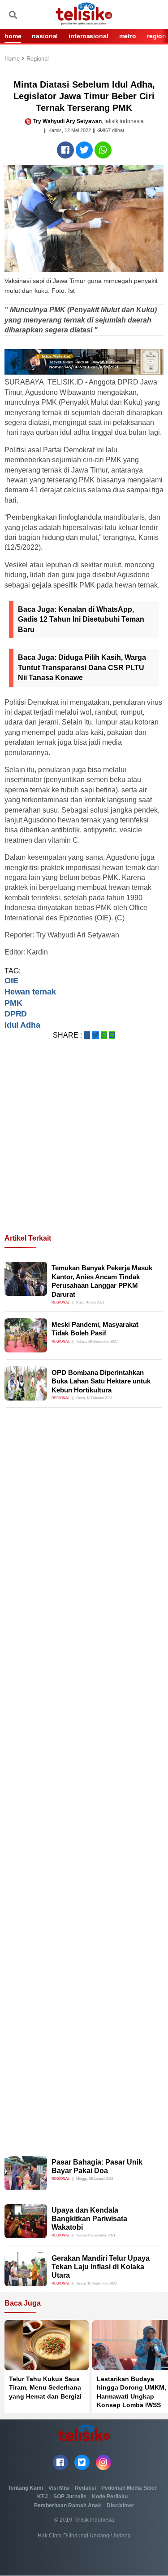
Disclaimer (121, 2505)
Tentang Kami (26, 2488)
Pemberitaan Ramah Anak (68, 2505)
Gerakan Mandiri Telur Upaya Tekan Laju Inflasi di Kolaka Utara (101, 2267)
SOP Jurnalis (70, 2496)
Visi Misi (59, 2488)
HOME (13, 36)
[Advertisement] (84, 1147)
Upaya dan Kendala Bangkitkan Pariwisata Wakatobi (89, 2219)
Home (13, 59)
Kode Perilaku (110, 2496)
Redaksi (85, 2488)
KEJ (43, 2496)
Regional (38, 59)
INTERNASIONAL (88, 36)
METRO (128, 36)
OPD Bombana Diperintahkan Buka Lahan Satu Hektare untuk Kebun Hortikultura (101, 1381)
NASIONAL (45, 36)
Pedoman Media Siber (129, 2488)
